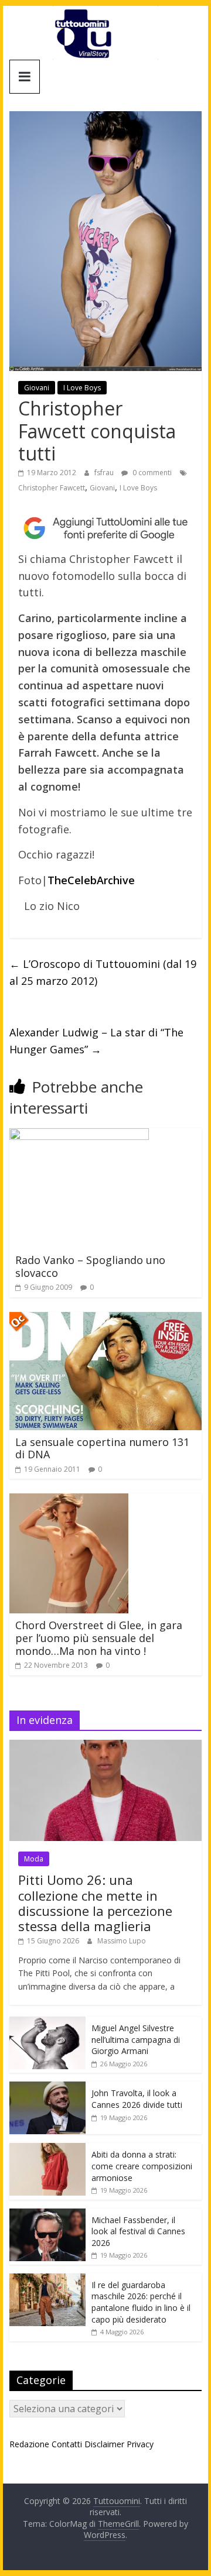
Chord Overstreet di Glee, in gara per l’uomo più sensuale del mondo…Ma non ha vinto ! (99, 1638)
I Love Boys (82, 388)
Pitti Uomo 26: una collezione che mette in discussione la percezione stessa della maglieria (95, 1903)
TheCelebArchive (91, 880)
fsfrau (105, 473)
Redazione (29, 2444)
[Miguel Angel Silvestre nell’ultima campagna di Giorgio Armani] (47, 2023)
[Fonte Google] (105, 528)
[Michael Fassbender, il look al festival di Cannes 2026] (47, 2215)
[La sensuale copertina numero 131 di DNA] (105, 1319)
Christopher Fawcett (52, 488)
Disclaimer (104, 2444)
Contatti (67, 2444)
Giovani (37, 388)
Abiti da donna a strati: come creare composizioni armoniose (142, 2166)
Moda (34, 1859)
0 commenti (151, 473)
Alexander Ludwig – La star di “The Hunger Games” (96, 1041)
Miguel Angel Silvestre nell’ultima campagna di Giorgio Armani (136, 2039)
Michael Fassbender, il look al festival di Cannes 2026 (138, 2231)
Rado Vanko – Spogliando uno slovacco (90, 1266)
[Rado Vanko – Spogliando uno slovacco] (79, 1135)
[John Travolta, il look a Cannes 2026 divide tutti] (47, 2088)
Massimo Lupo (122, 1941)
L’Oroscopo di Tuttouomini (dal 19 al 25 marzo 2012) (103, 972)
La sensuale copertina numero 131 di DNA (102, 1448)
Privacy (140, 2444)
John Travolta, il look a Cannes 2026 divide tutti (137, 2099)
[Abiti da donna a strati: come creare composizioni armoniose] (47, 2149)
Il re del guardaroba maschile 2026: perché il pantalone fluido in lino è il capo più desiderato (141, 2302)
